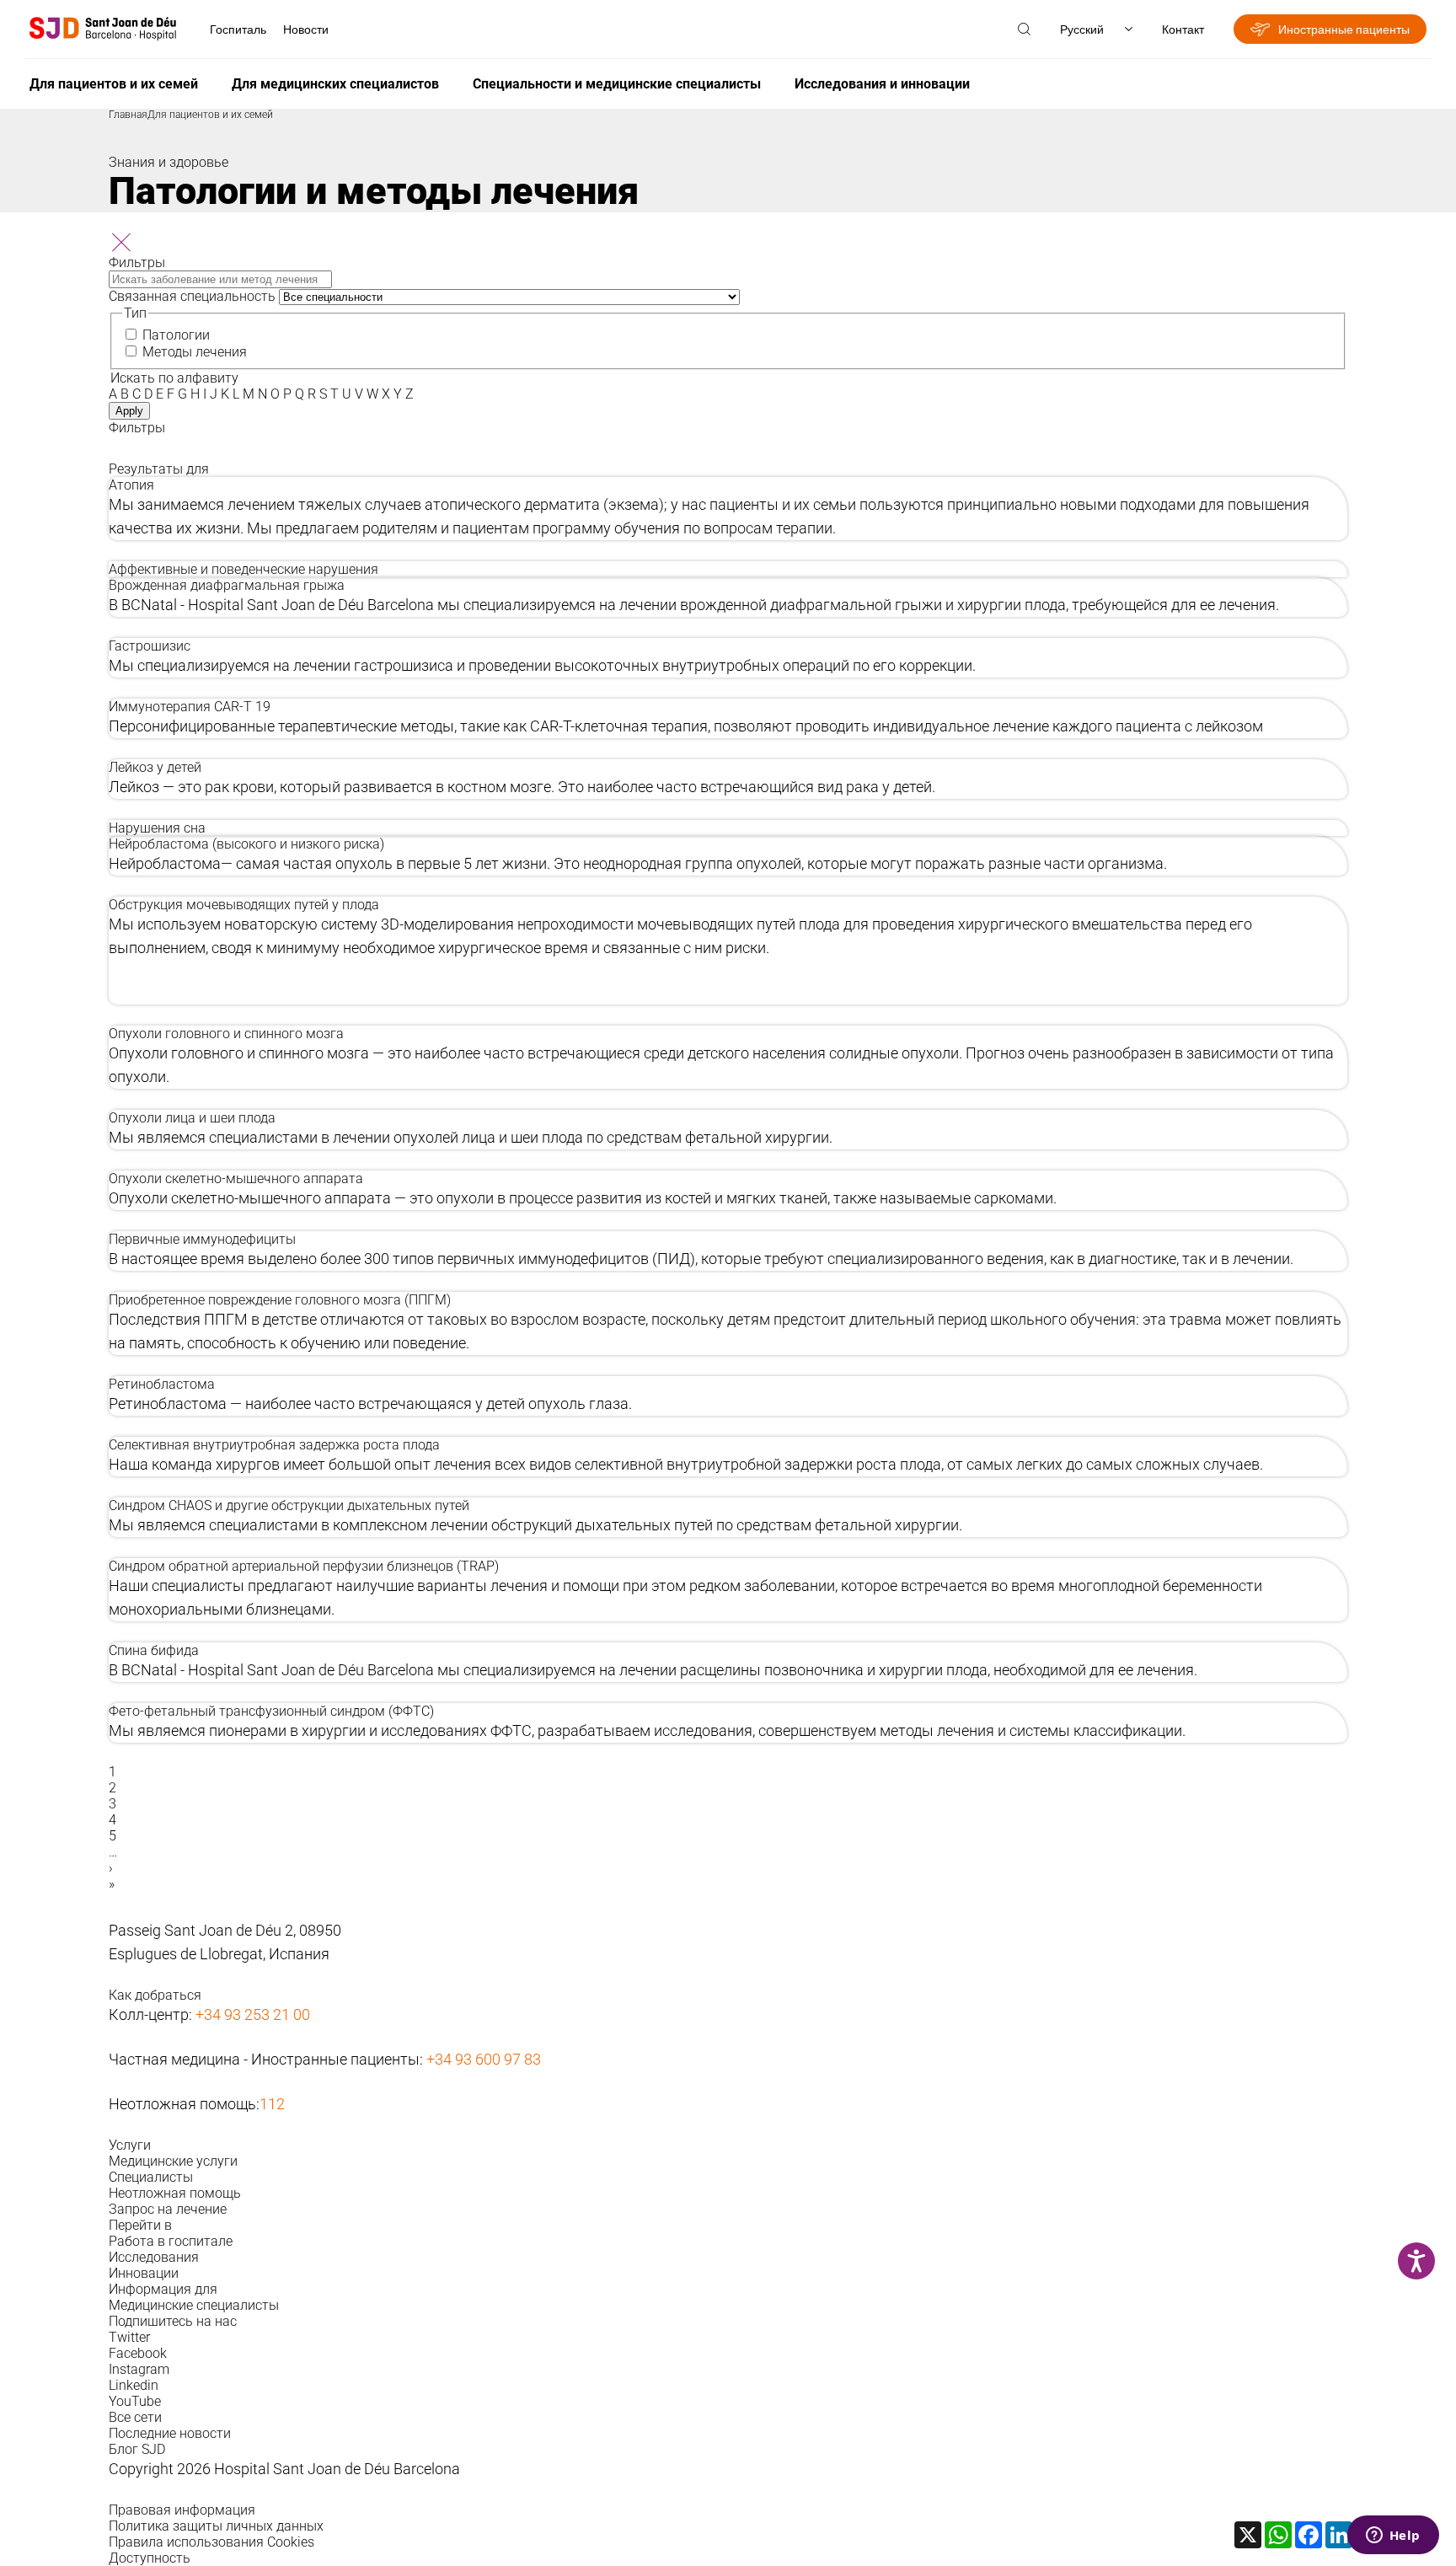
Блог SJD (137, 2449)
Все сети (135, 2417)
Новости (306, 29)
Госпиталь (238, 29)
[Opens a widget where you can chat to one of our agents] (1393, 2537)
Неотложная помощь (175, 2193)
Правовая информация (182, 2510)
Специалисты (151, 2177)
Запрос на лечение (168, 2209)
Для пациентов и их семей (114, 84)
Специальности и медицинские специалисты (617, 84)
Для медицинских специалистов (335, 84)
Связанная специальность (192, 296)
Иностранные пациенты (1344, 29)
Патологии (176, 335)
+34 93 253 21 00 (253, 2014)
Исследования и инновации (882, 84)
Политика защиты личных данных (216, 2526)
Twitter (129, 2337)
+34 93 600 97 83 (484, 2059)
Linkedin (134, 2385)
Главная (128, 115)
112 (272, 2104)
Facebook (138, 2353)
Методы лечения (195, 352)
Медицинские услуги (173, 2161)
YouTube (135, 2401)
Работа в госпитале (171, 2241)
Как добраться (155, 1995)
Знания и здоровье (169, 162)
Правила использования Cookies (211, 2542)
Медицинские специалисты (194, 2305)
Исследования (154, 2257)
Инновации (144, 2273)
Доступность (150, 2558)
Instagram (139, 2369)
